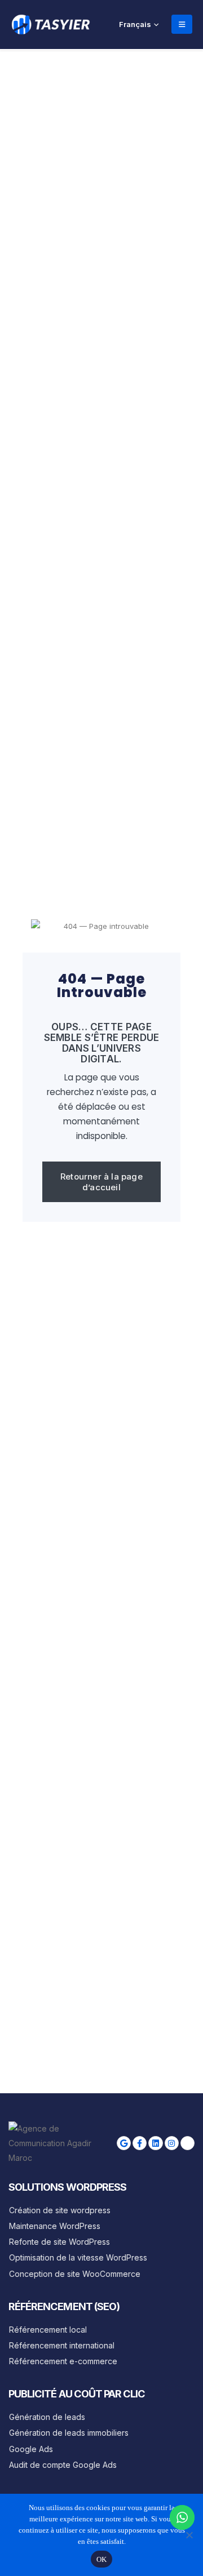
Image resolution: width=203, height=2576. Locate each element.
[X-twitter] (187, 2143)
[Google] (124, 2143)
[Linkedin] (155, 2143)
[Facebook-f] (140, 2143)
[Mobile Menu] (182, 24)
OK (102, 2559)
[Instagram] (172, 2143)
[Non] (189, 2535)
